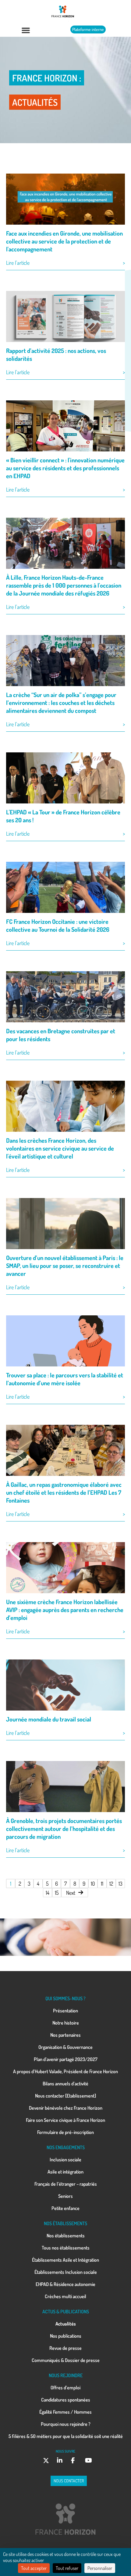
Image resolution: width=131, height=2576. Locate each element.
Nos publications (66, 2336)
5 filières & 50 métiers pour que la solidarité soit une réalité (66, 2436)
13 (120, 1884)
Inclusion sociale (65, 2160)
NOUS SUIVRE (65, 2451)
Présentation (65, 2011)
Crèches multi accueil (65, 2296)
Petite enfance (65, 2208)
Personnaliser (100, 2568)
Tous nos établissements (66, 2248)
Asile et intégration (65, 2172)
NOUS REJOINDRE (66, 2375)
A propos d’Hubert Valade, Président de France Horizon (65, 2071)
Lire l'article (18, 263)
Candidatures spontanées (66, 2400)
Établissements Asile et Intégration (65, 2260)
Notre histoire (66, 2023)
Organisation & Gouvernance (65, 2047)
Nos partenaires (65, 2035)
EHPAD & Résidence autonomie (65, 2284)
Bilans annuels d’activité (65, 2084)
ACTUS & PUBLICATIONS (66, 2312)
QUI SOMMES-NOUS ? (65, 1998)
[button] (26, 30)
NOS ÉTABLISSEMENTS (65, 2223)
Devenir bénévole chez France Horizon (66, 2108)
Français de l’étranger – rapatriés (66, 2184)
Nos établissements (66, 2236)
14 (48, 1893)
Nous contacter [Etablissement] (65, 2096)
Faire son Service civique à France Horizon (65, 2120)
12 (111, 1884)
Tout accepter (34, 2568)
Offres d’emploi (65, 2388)
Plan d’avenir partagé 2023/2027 (66, 2059)
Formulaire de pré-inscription (65, 2132)
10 (93, 1884)
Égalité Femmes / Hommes (65, 2412)
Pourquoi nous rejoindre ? (66, 2424)
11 (102, 1884)
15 (57, 1893)
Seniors (65, 2196)
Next (71, 1893)
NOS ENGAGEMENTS (66, 2147)
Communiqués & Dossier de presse (66, 2360)
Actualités (66, 2324)
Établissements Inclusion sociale (66, 2272)
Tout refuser (67, 2568)
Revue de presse (65, 2348)
